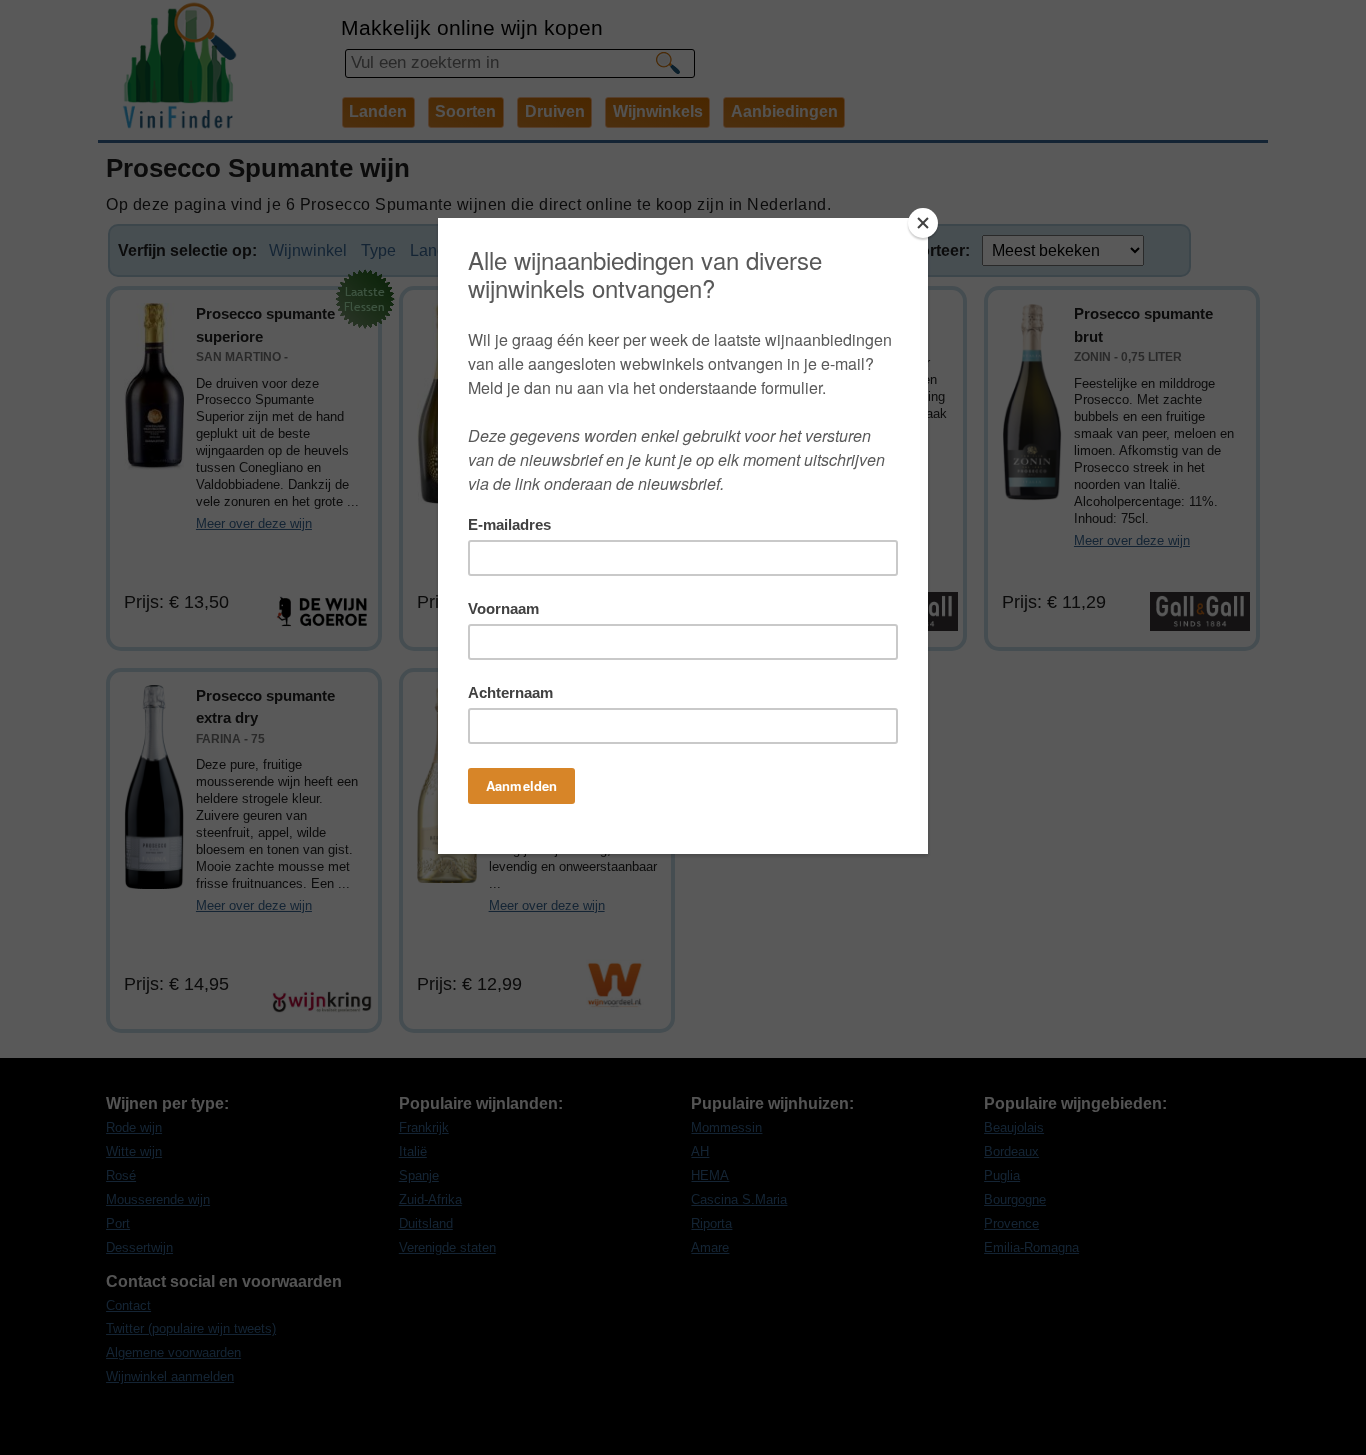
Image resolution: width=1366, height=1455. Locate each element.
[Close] (923, 223)
